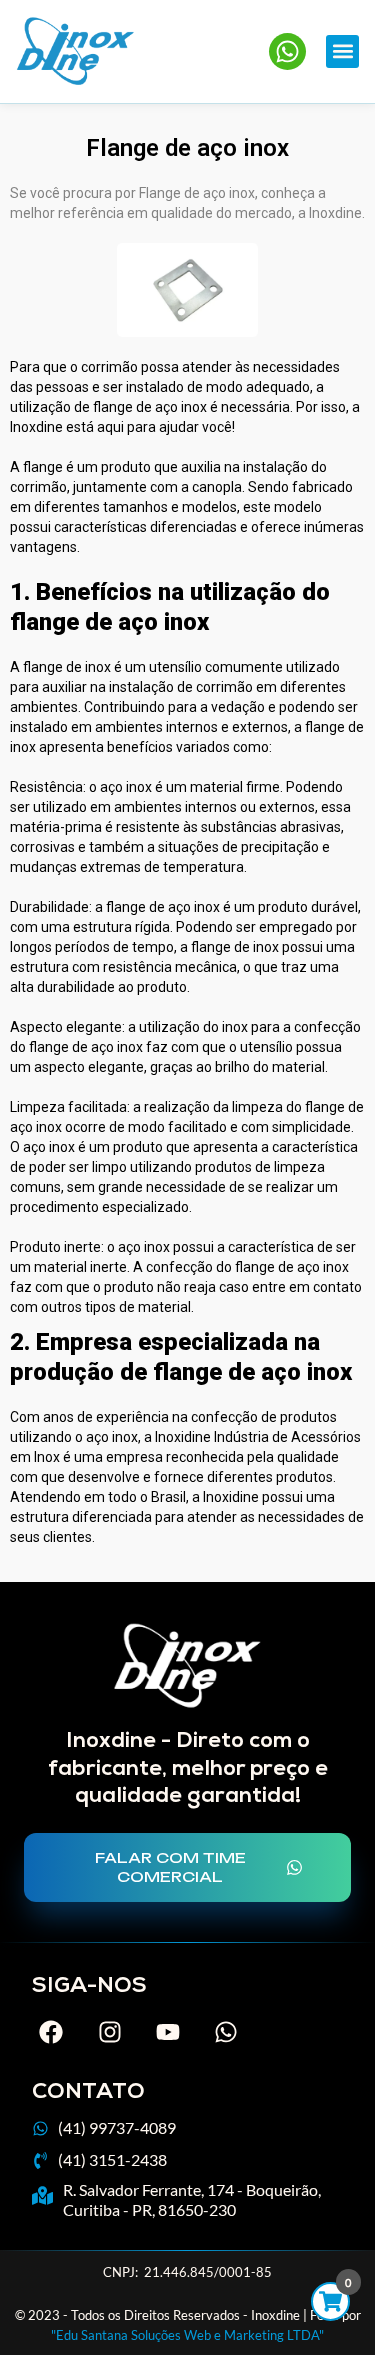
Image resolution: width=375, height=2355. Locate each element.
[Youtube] (168, 2032)
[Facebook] (51, 2032)
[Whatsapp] (226, 2032)
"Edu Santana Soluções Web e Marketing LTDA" (187, 2335)
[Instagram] (109, 2032)
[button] (342, 51)
